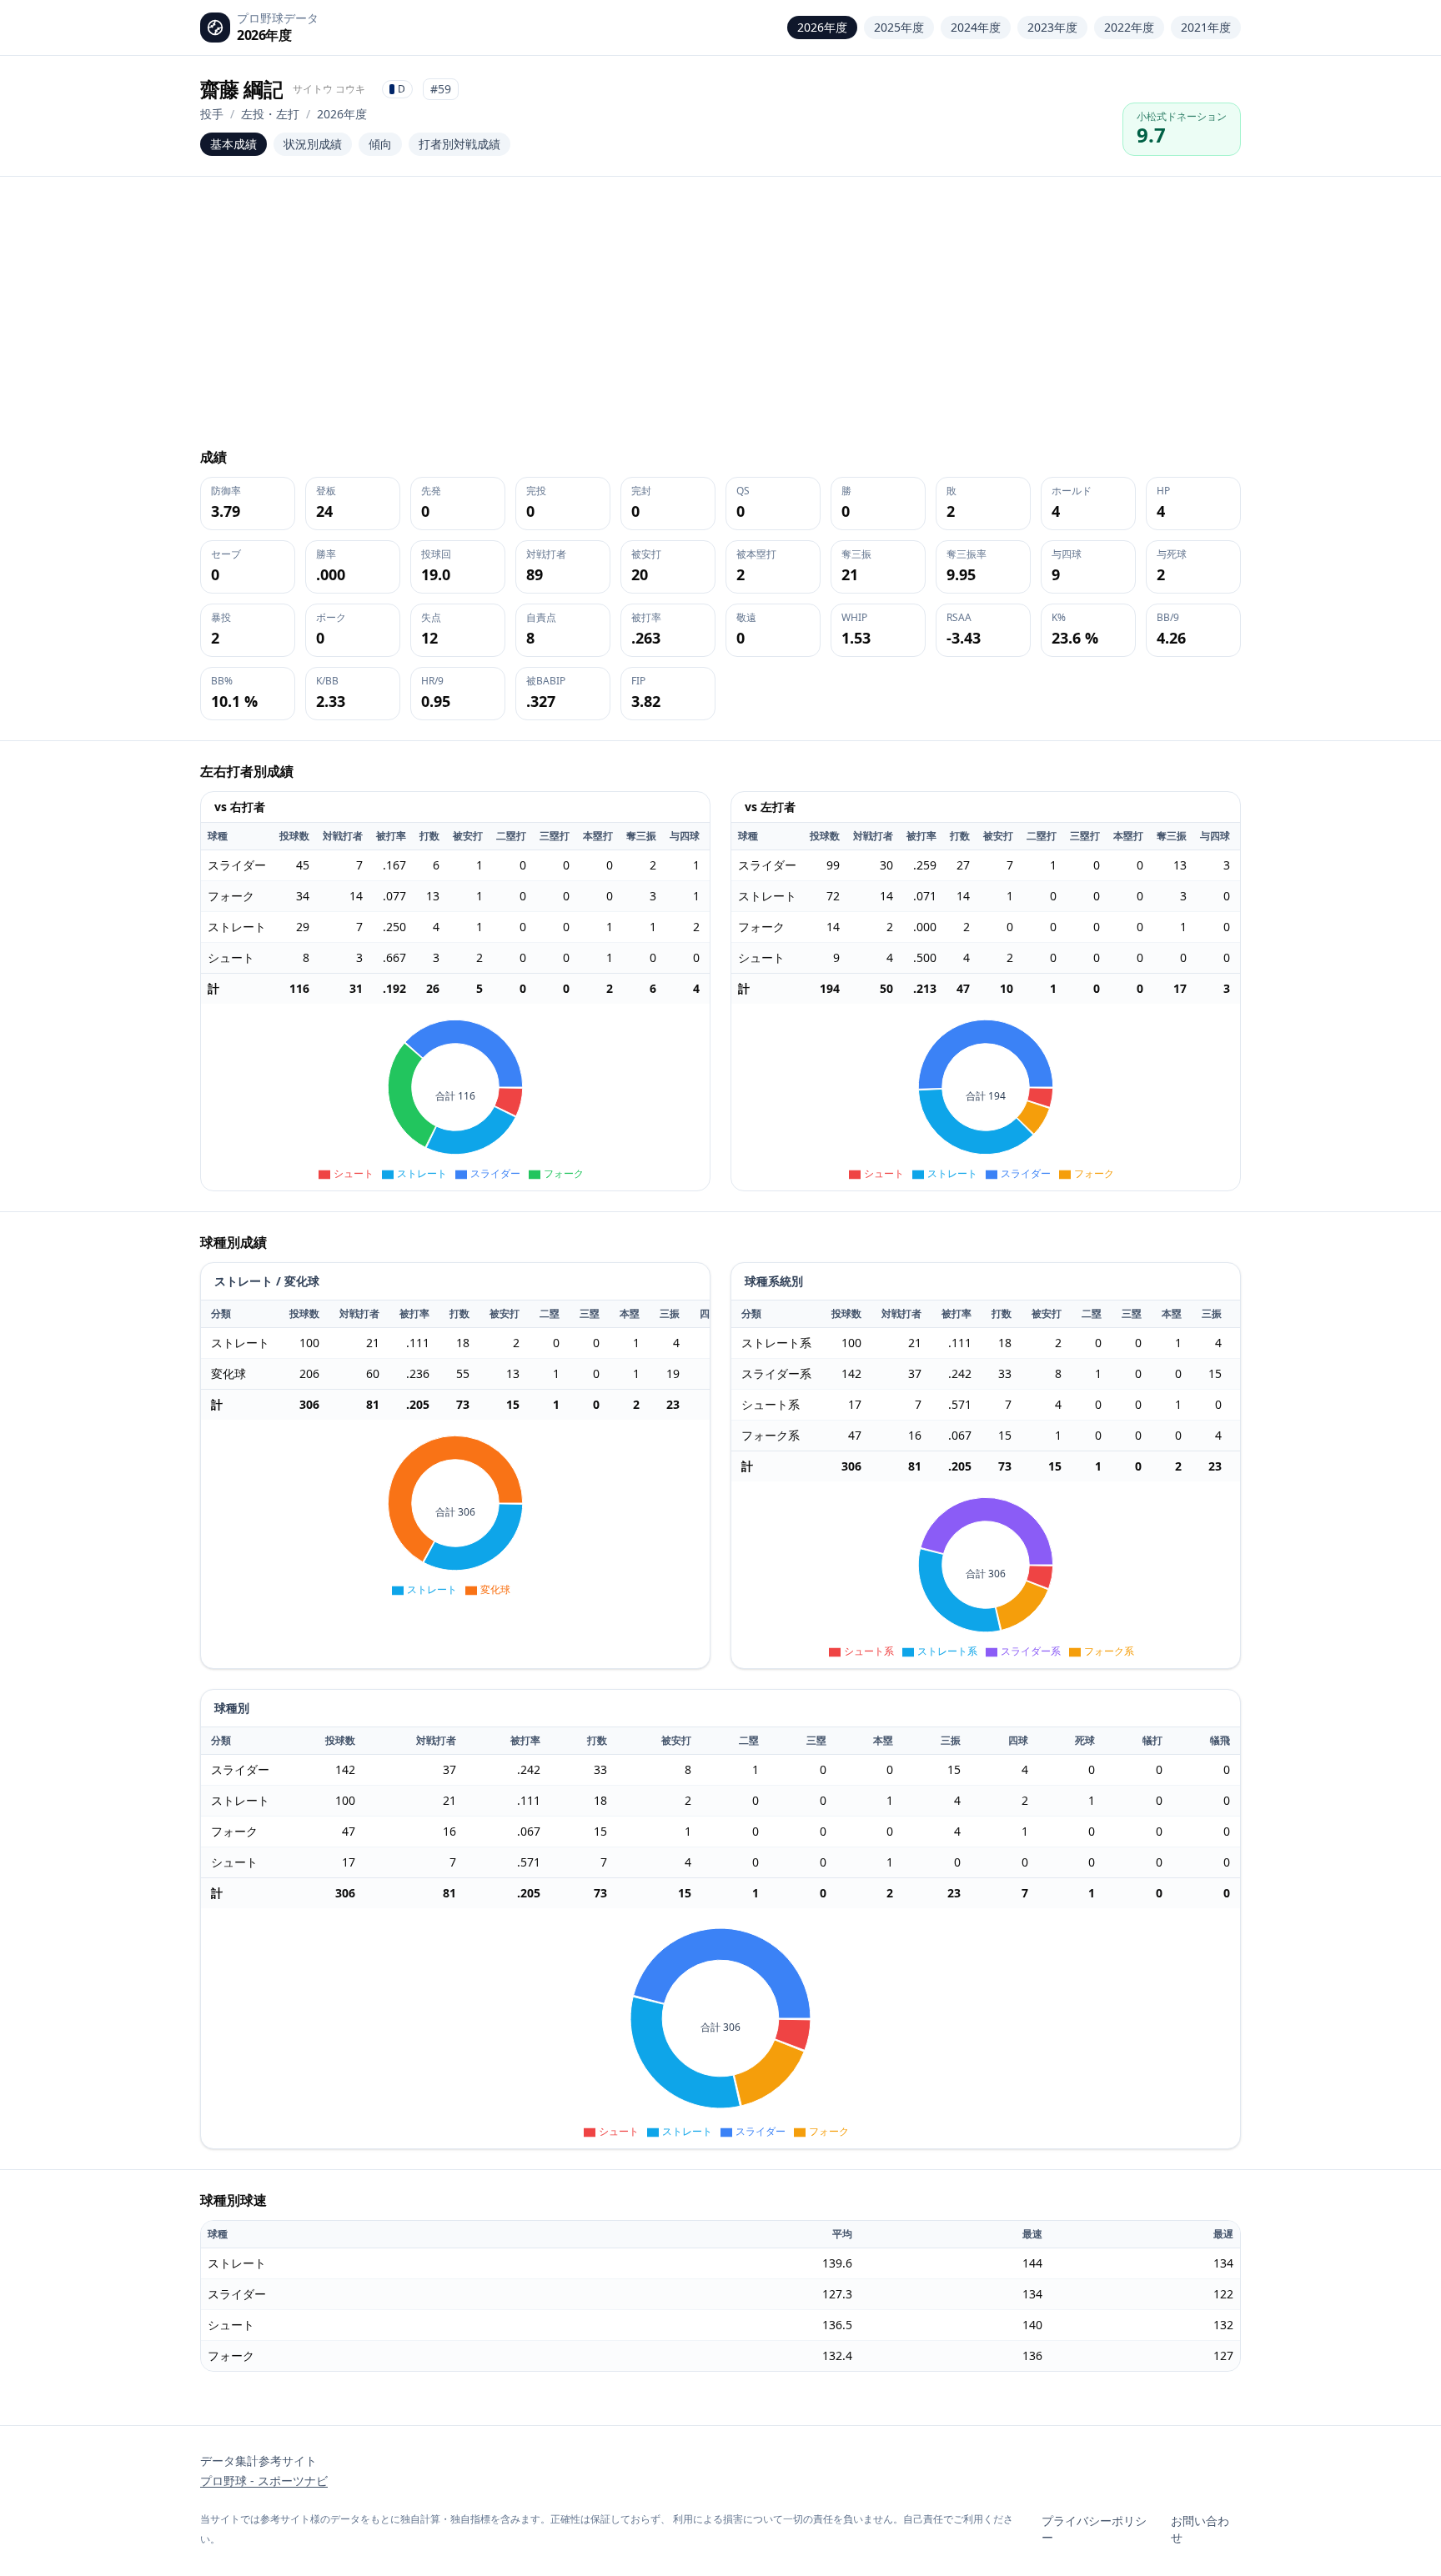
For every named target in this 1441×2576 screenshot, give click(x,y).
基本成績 (233, 144)
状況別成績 (313, 144)
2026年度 (822, 27)
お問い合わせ (1200, 2529)
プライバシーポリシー (1094, 2529)
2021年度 (1206, 27)
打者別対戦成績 (459, 144)
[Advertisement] (720, 322)
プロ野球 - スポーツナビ (264, 2481)
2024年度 (976, 27)
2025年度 (899, 27)
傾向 (380, 144)
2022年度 (1129, 27)
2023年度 (1052, 27)
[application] (455, 1097)
